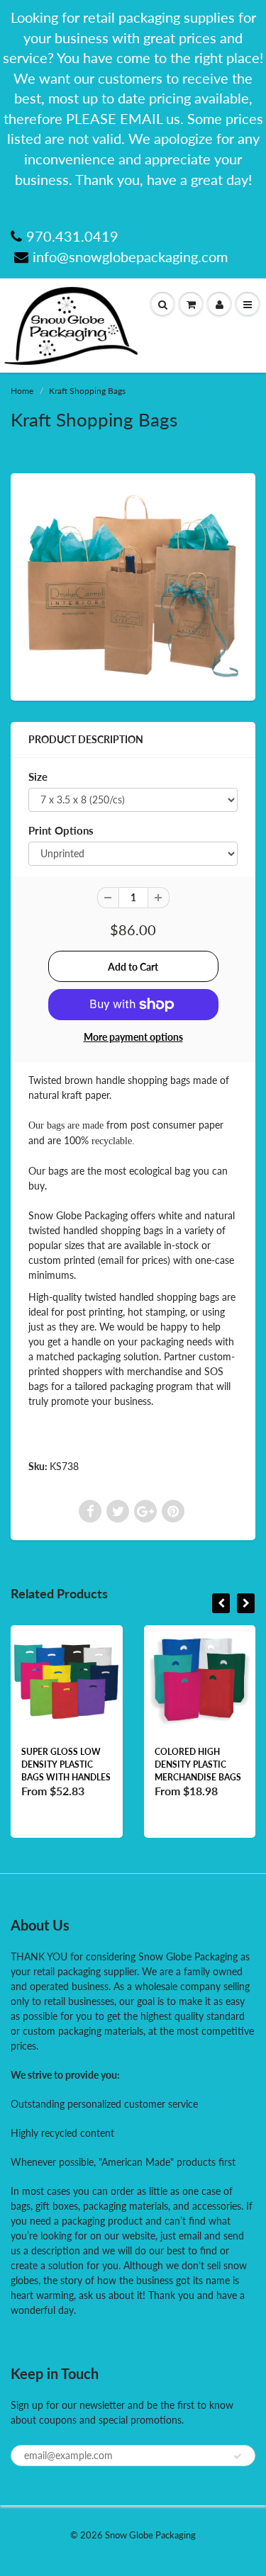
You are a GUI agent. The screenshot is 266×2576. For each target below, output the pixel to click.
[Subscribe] (238, 2456)
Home (22, 391)
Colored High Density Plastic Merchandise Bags (198, 1764)
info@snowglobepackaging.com (130, 256)
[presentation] (221, 1603)
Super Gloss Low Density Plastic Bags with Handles (66, 1764)
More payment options (133, 1037)
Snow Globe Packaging (150, 2535)
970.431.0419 (72, 236)
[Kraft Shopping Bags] (133, 585)
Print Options (61, 830)
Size (38, 776)
